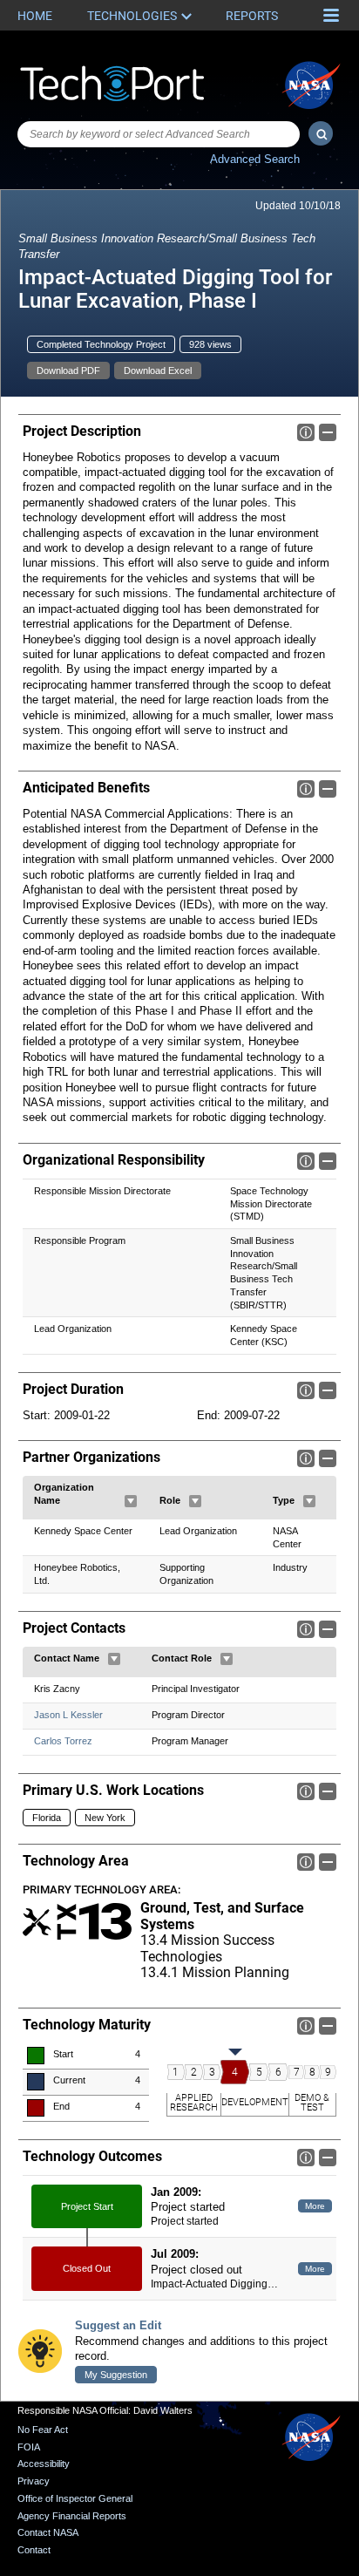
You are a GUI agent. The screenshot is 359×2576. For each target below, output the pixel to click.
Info (306, 432)
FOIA (29, 2447)
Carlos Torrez (63, 1741)
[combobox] (159, 134)
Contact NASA (48, 2532)
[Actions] (131, 1501)
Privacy (34, 2481)
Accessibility (44, 2464)
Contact (34, 2550)
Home (35, 16)
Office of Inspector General (75, 2498)
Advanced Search (255, 159)
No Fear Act (43, 2430)
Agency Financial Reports (72, 2516)
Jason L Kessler (68, 1715)
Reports (252, 16)
